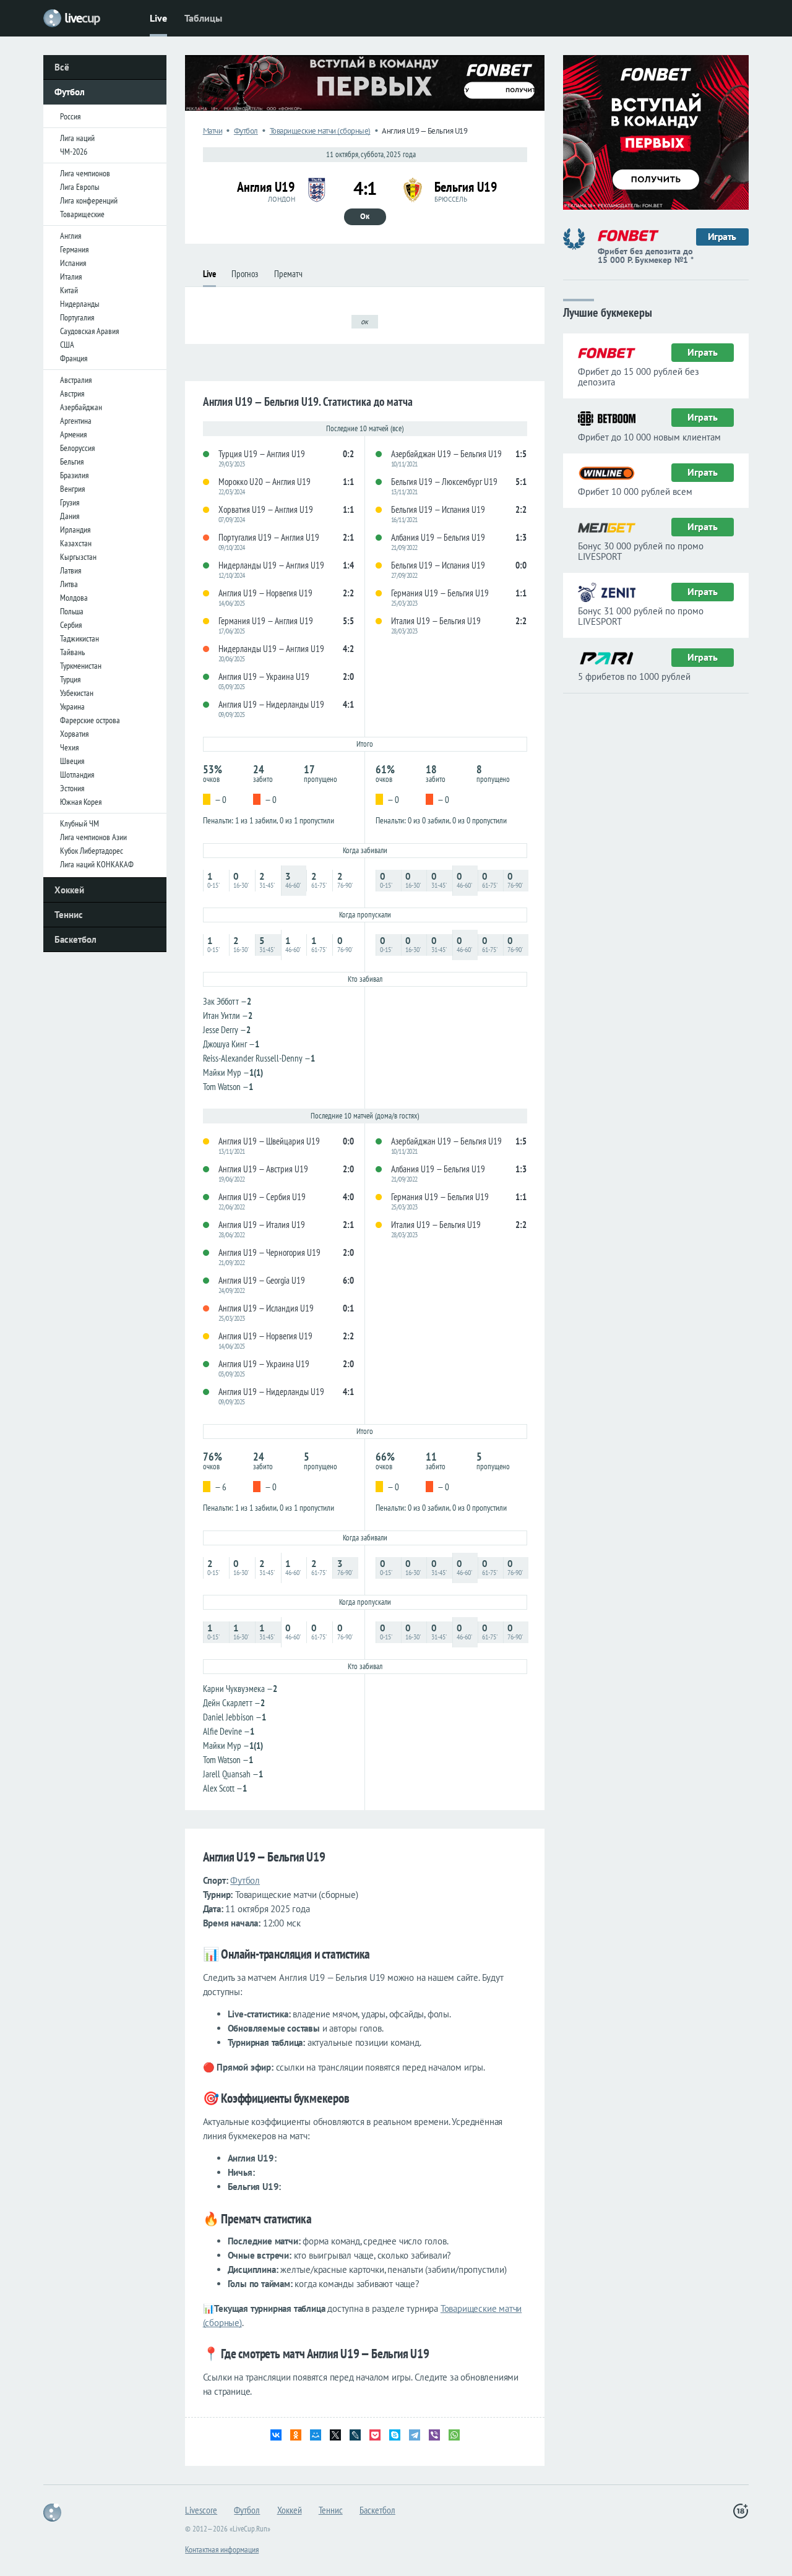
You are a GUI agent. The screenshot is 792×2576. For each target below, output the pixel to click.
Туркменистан (81, 666)
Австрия (72, 393)
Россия (70, 116)
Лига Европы (80, 187)
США (67, 345)
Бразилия (74, 475)
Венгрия (72, 489)
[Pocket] (375, 2435)
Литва (69, 584)
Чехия (69, 747)
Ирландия (75, 530)
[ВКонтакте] (276, 2435)
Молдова (74, 598)
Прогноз (245, 274)
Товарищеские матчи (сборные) (320, 131)
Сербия (71, 625)
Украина (72, 706)
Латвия (71, 570)
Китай (69, 290)
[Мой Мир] (316, 2435)
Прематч (288, 274)
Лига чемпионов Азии (93, 837)
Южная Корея (81, 802)
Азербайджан (81, 407)
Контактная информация (222, 2549)
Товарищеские (82, 214)
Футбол (70, 92)
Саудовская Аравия (89, 331)
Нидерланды (80, 304)
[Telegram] (415, 2435)
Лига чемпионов (85, 173)
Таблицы (203, 18)
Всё (62, 67)
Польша (72, 611)
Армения (73, 434)
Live (158, 18)
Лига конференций (89, 200)
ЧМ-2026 (74, 152)
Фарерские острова (90, 720)
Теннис (69, 915)
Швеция (72, 761)
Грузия (70, 502)
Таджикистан (80, 638)
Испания (73, 263)
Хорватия (74, 734)
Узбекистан (77, 693)
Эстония (72, 788)
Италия (71, 277)
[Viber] (434, 2435)
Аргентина (76, 421)
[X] (335, 2435)
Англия (71, 236)
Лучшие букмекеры (608, 311)
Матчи (213, 131)
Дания (70, 516)
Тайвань (72, 652)
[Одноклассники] (296, 2435)
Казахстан (76, 543)
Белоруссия (77, 448)
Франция (74, 358)
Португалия (77, 317)
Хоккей (69, 890)
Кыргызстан (78, 557)
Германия (74, 249)
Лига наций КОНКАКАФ (97, 864)
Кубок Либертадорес (92, 851)
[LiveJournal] (355, 2435)
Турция (70, 679)
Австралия (76, 380)
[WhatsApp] (454, 2435)
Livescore (201, 2510)
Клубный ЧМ (80, 823)
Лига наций (77, 138)
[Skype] (395, 2435)
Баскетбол (75, 939)
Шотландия (77, 775)
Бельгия (72, 462)
